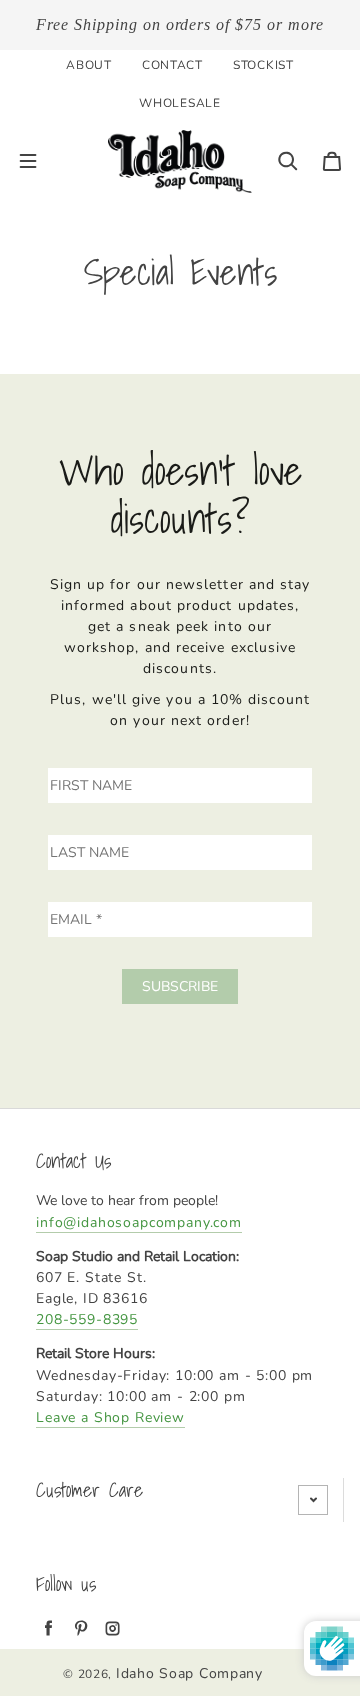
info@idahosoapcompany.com (139, 1222)
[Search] (288, 161)
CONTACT (172, 65)
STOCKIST (263, 65)
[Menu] (28, 161)
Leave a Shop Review (110, 1417)
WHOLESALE (179, 103)
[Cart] (332, 161)
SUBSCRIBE (180, 986)
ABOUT (89, 65)
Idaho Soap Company (189, 1673)
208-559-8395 (87, 1319)
